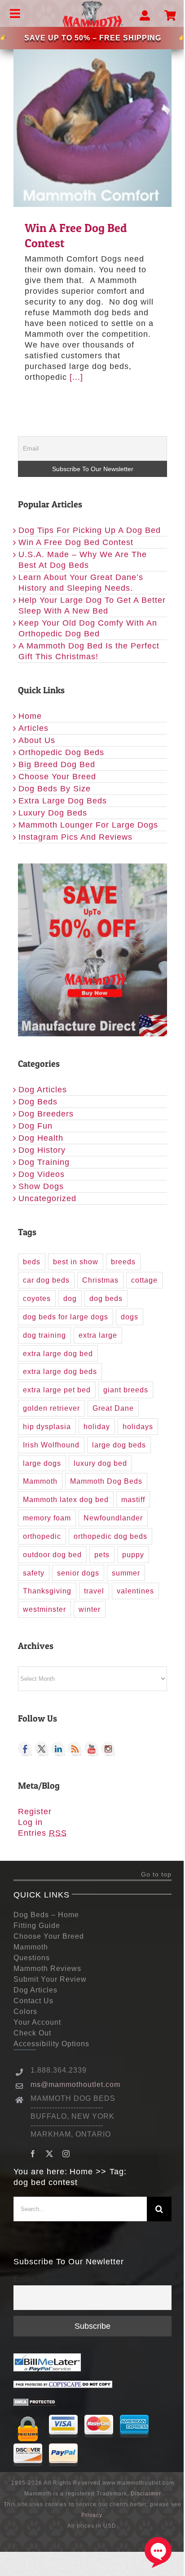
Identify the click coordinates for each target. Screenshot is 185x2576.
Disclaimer (146, 2494)
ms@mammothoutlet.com (75, 2084)
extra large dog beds (60, 1371)
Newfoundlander (113, 1518)
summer (126, 1573)
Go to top (156, 1874)
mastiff (133, 1499)
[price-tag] (3, 38)
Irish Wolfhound (51, 1445)
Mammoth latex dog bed (66, 1499)
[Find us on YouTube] (92, 1749)
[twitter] (50, 2154)
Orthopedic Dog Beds (61, 752)
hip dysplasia (47, 1426)
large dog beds (119, 1445)
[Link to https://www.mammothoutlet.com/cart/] (170, 16)
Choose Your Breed (57, 777)
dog (70, 1298)
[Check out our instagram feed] (108, 1749)
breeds (123, 1262)
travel (94, 1591)
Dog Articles (43, 1090)
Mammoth (40, 1481)
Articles (33, 728)
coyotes (37, 1298)
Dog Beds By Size (55, 789)
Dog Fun (35, 1126)
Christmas (100, 1280)
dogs (130, 1317)
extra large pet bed (57, 1390)
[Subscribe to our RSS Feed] (75, 1749)
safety (34, 1573)
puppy (133, 1554)
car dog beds (46, 1280)
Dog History (42, 1150)
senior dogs (78, 1573)
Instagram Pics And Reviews (75, 837)
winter (90, 1609)
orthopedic (42, 1536)
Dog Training (44, 1162)
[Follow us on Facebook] (25, 1749)
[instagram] (66, 2154)
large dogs (42, 1463)
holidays (138, 1426)
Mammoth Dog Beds (106, 1481)
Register (35, 1812)
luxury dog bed (100, 1463)
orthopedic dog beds (110, 1536)
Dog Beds (38, 1102)
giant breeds (126, 1390)
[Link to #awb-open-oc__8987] (145, 16)
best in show (76, 1262)
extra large (98, 1335)
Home (30, 716)
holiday (97, 1426)
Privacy (92, 2515)
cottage (144, 1280)
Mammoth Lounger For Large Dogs (88, 825)
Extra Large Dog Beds (63, 801)
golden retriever (51, 1408)
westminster (44, 1609)
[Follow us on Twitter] (42, 1749)
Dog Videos (42, 1174)
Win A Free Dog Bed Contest (92, 129)
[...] (76, 377)
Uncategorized (47, 1198)
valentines (135, 1591)
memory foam (47, 1518)
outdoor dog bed (52, 1554)
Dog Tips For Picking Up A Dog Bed (90, 530)
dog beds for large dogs (66, 1317)
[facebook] (33, 2154)
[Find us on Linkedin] (58, 1749)
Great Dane (113, 1408)
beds (32, 1262)
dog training (44, 1335)
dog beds (106, 1298)
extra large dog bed (58, 1353)
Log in (30, 1822)
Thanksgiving (47, 1591)
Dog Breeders (46, 1114)
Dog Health (41, 1138)
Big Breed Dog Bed (57, 764)
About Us (37, 740)
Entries (42, 1833)
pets (102, 1554)
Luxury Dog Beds (53, 813)
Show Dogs (41, 1186)
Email (24, 2279)
